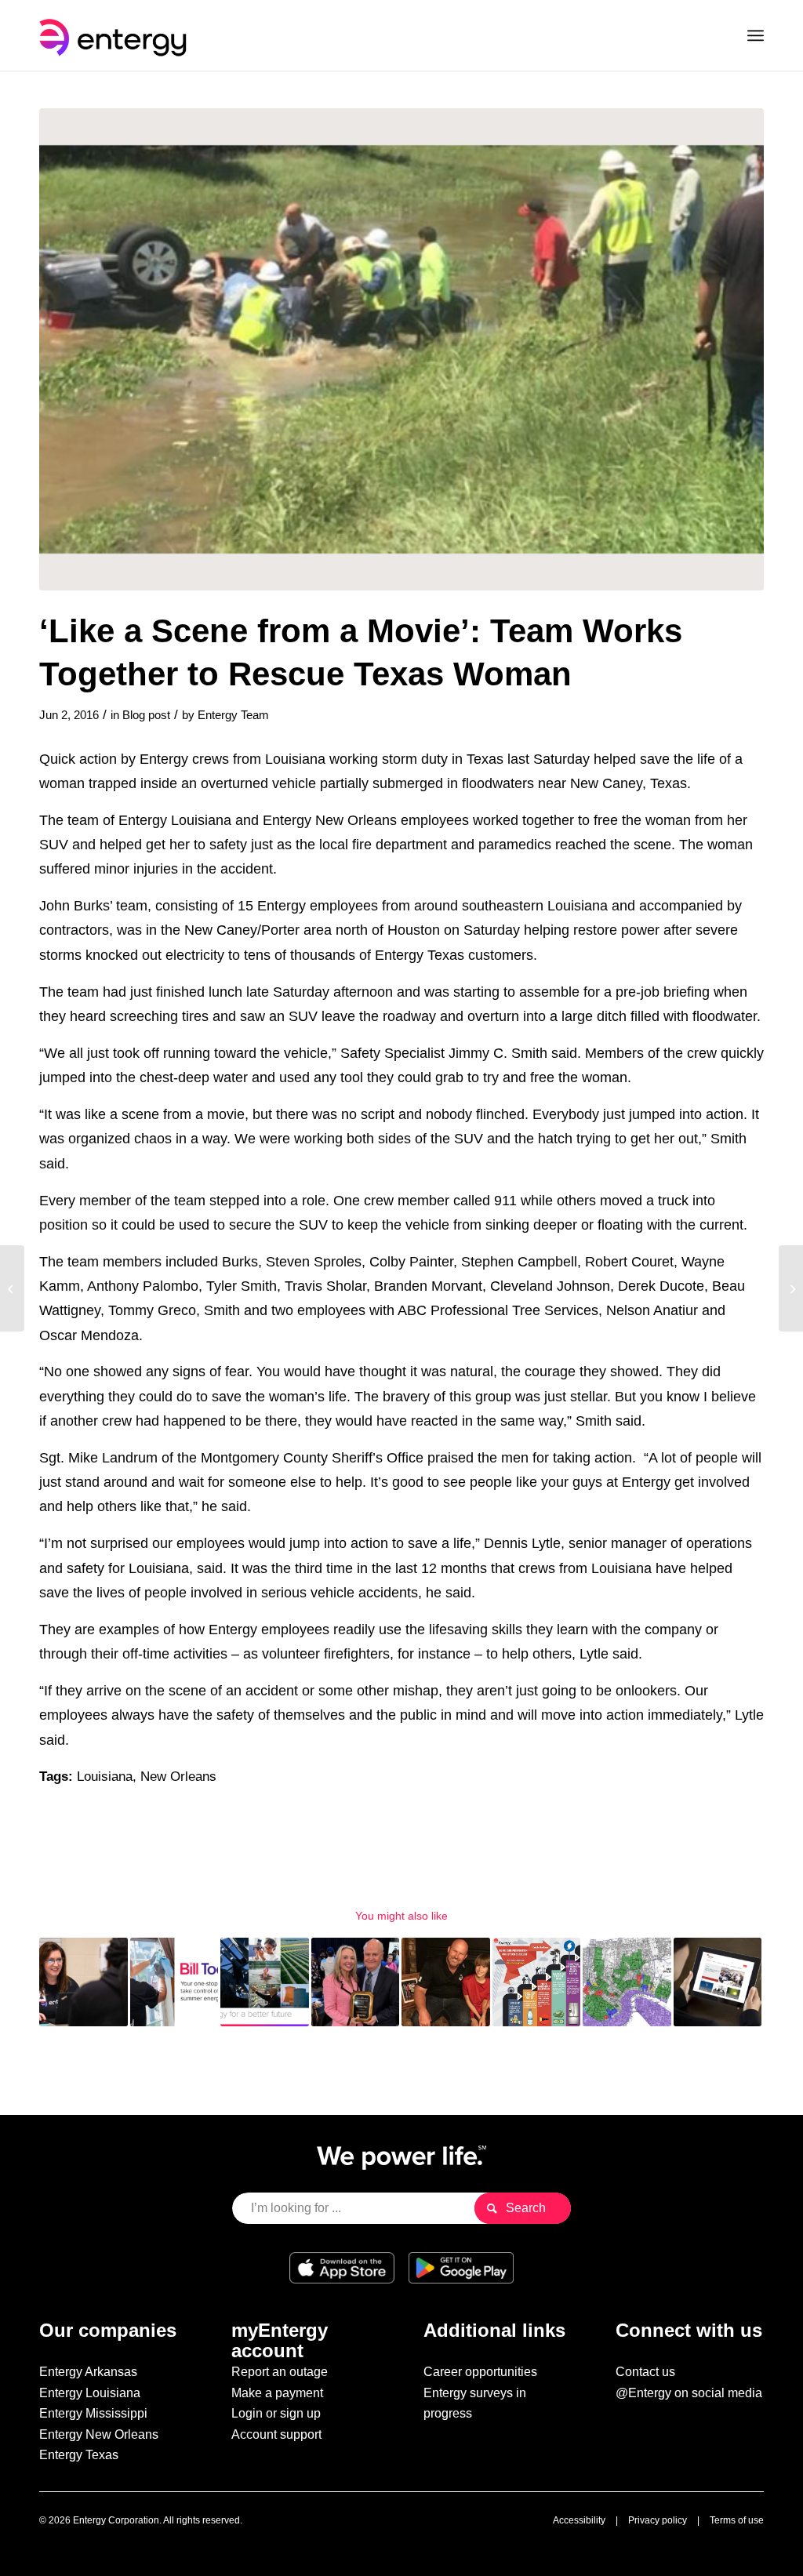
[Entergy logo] (116, 35)
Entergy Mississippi (93, 2413)
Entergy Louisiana (90, 2393)
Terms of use (737, 2520)
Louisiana (105, 1777)
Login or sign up (276, 2413)
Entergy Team (233, 715)
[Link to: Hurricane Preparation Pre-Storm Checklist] (537, 1982)
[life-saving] (401, 349)
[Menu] (756, 35)
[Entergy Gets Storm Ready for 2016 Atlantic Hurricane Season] (12, 1288)
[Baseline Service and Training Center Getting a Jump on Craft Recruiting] (791, 1288)
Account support (276, 2434)
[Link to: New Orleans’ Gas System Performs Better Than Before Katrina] (627, 1982)
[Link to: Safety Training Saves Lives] (446, 1982)
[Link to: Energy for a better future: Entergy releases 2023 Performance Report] (265, 1982)
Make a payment (277, 2393)
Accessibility (579, 2520)
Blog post (146, 715)
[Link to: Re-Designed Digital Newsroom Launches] (718, 1982)
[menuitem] (756, 35)
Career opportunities (480, 2372)
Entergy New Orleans (99, 2434)
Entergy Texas (79, 2455)
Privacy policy (658, 2520)
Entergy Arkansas (88, 2372)
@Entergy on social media (689, 2393)
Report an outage (280, 2372)
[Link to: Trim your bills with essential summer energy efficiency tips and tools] (174, 1982)
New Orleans (178, 1777)
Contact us (645, 2372)
